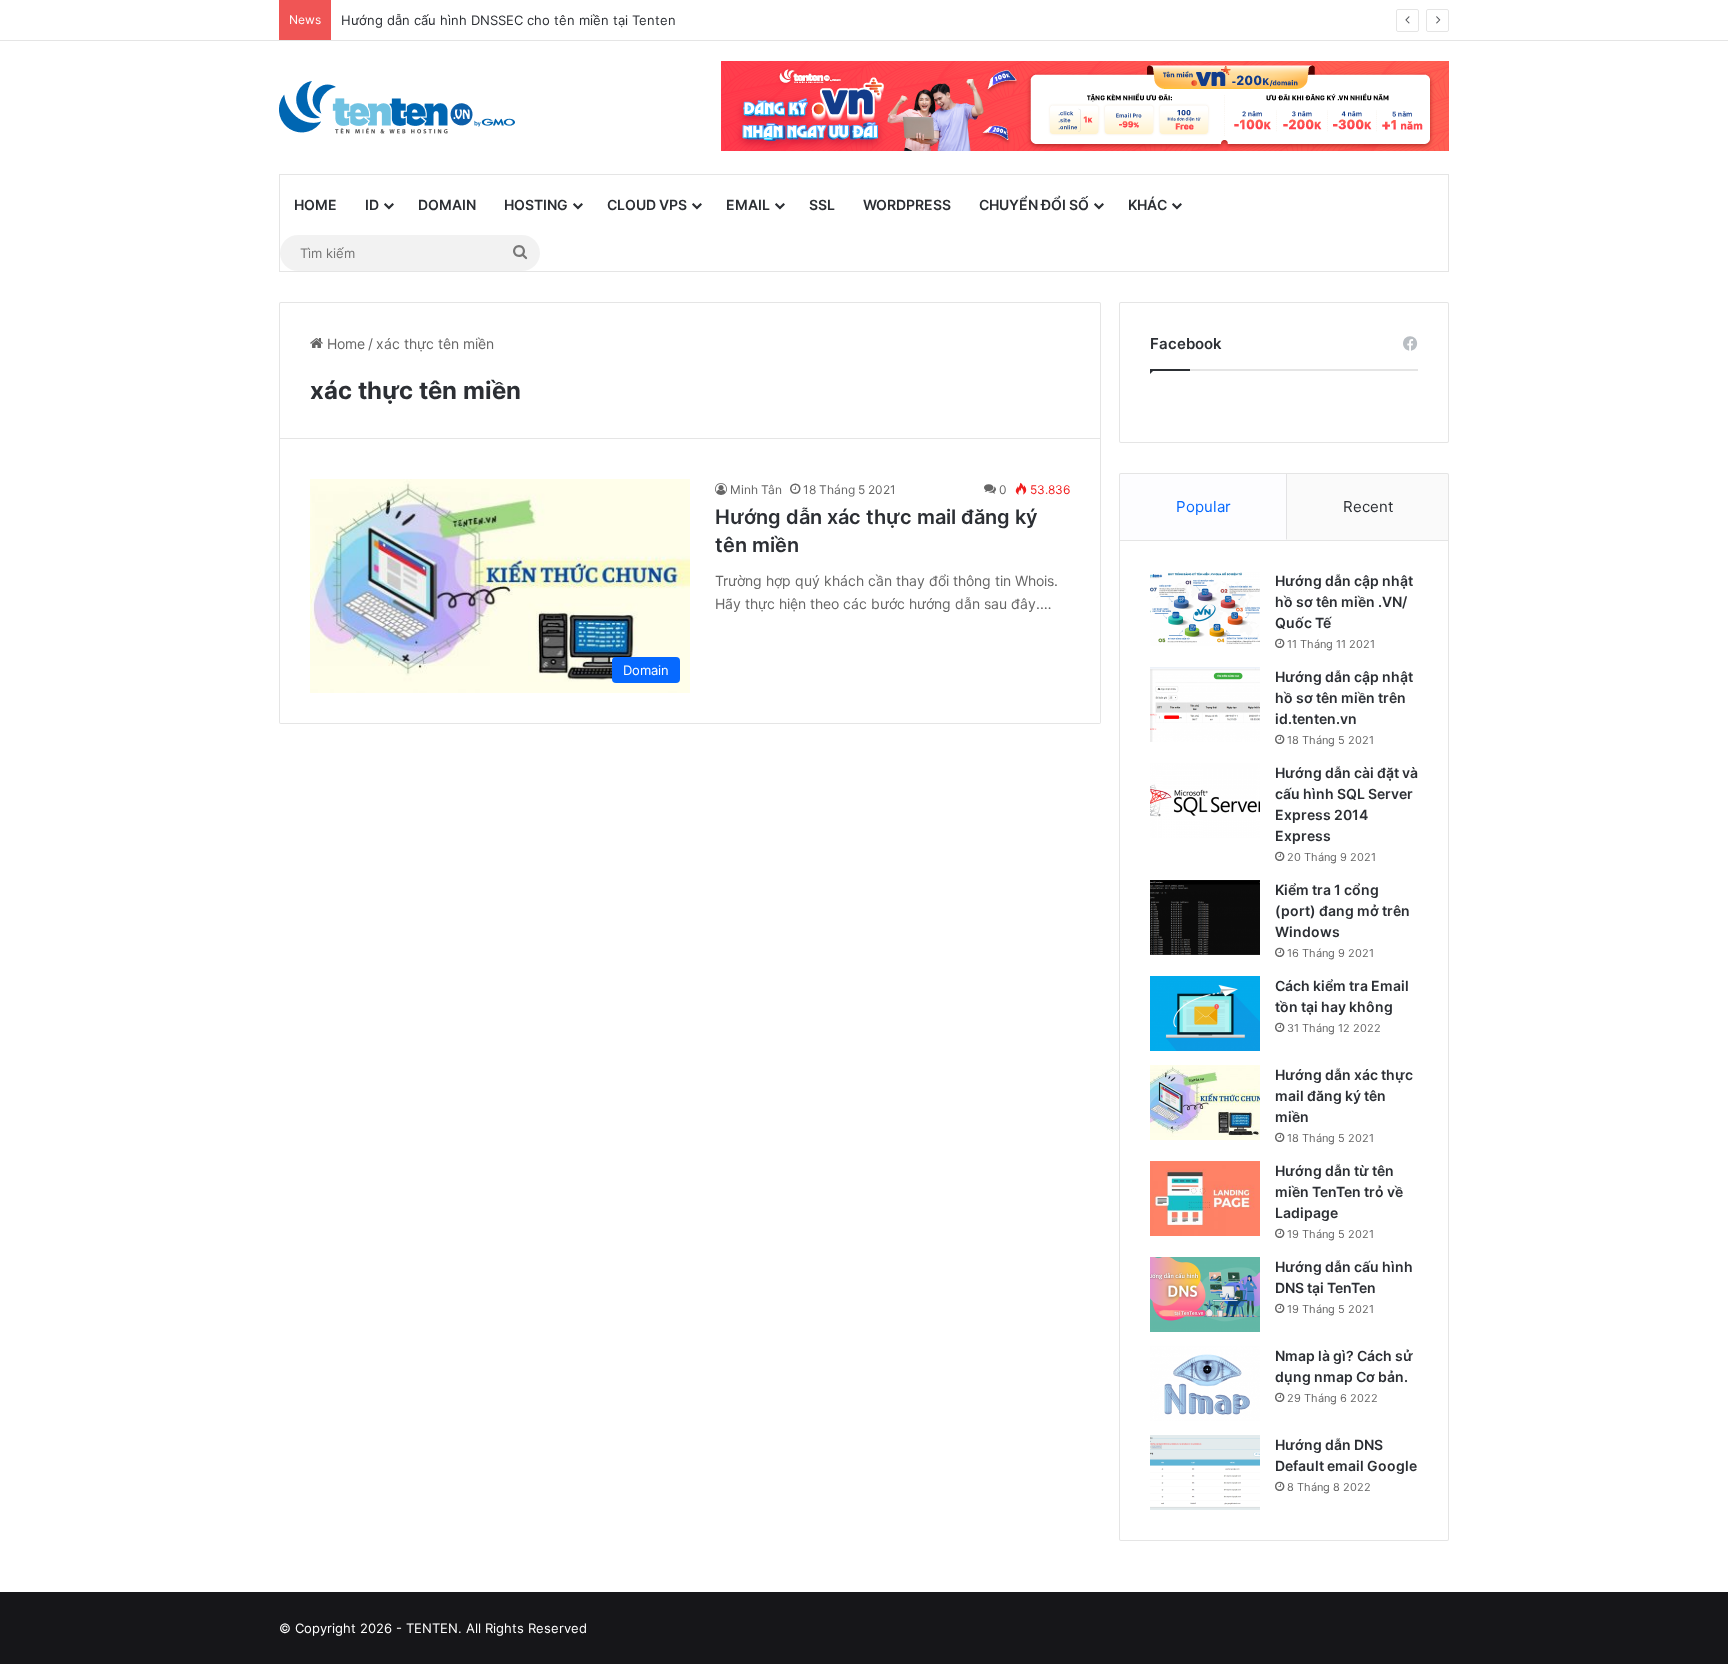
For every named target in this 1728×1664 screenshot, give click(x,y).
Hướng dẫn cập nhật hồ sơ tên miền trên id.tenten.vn (1344, 697)
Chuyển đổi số (1034, 204)
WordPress (907, 204)
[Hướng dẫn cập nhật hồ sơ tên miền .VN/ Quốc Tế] (1205, 608)
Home (315, 204)
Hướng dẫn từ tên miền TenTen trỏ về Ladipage (1339, 1191)
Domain (447, 204)
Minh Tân (756, 489)
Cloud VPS (647, 204)
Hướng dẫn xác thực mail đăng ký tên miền (1344, 1095)
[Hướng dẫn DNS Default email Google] (1205, 1472)
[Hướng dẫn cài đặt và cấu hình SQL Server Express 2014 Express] (1205, 800)
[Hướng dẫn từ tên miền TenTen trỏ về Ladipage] (1205, 1198)
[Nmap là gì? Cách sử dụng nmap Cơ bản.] (1205, 1383)
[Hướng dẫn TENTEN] (397, 107)
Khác (1147, 204)
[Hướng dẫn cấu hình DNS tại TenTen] (1205, 1294)
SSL (822, 204)
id (372, 204)
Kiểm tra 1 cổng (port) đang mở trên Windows (1342, 910)
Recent (1368, 506)
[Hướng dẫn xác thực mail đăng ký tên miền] (1205, 1102)
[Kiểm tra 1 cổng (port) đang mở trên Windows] (1205, 917)
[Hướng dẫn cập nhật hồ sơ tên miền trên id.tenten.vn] (1205, 704)
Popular (1203, 506)
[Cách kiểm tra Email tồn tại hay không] (1205, 1013)
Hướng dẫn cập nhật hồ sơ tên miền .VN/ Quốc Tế (1344, 601)
